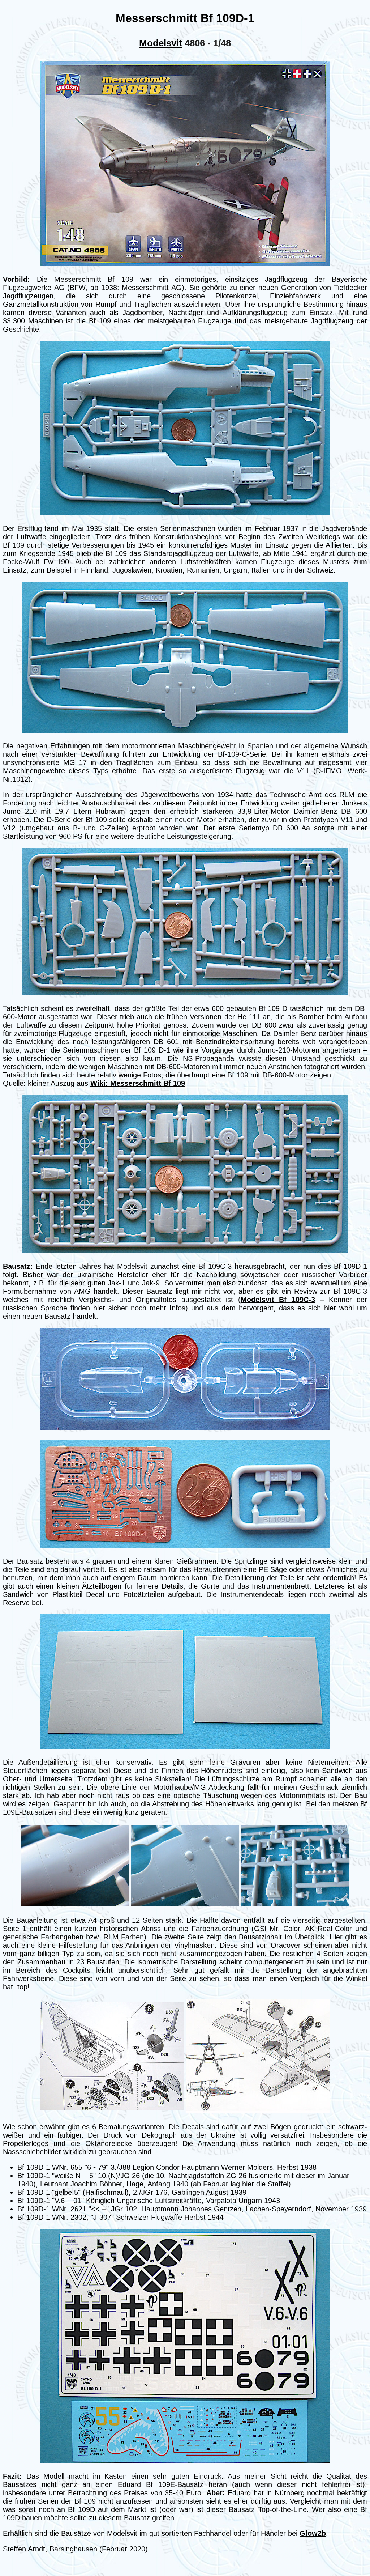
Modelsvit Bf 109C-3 (278, 1300)
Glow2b (313, 2533)
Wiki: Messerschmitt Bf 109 (138, 1083)
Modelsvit (161, 43)
